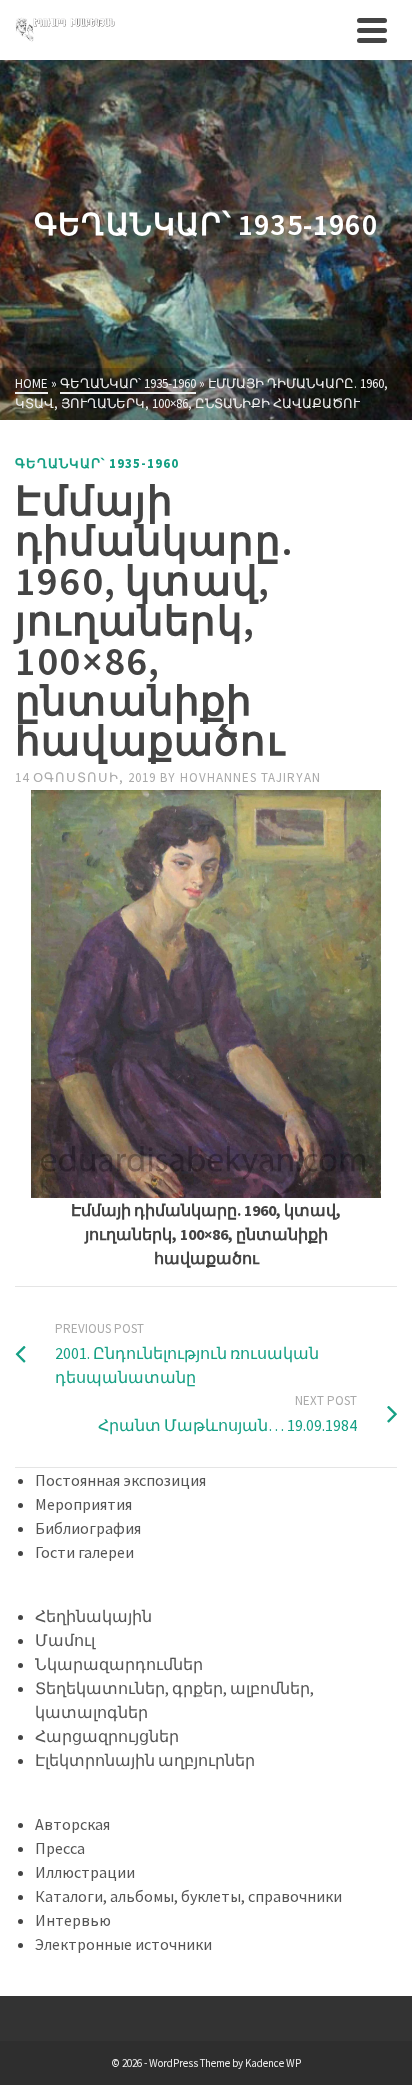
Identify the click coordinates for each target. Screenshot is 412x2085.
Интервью (73, 1920)
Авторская (72, 1824)
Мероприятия (83, 1504)
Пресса (60, 1848)
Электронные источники (123, 1944)
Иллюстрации (85, 1872)
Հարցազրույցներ (107, 1736)
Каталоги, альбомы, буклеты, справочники (188, 1896)
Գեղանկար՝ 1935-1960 (97, 463)
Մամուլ (65, 1640)
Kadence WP (273, 2063)
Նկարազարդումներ (119, 1664)
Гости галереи (84, 1552)
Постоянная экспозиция (120, 1480)
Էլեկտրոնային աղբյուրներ (145, 1760)
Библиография (88, 1528)
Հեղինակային (93, 1616)
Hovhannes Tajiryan (250, 777)
